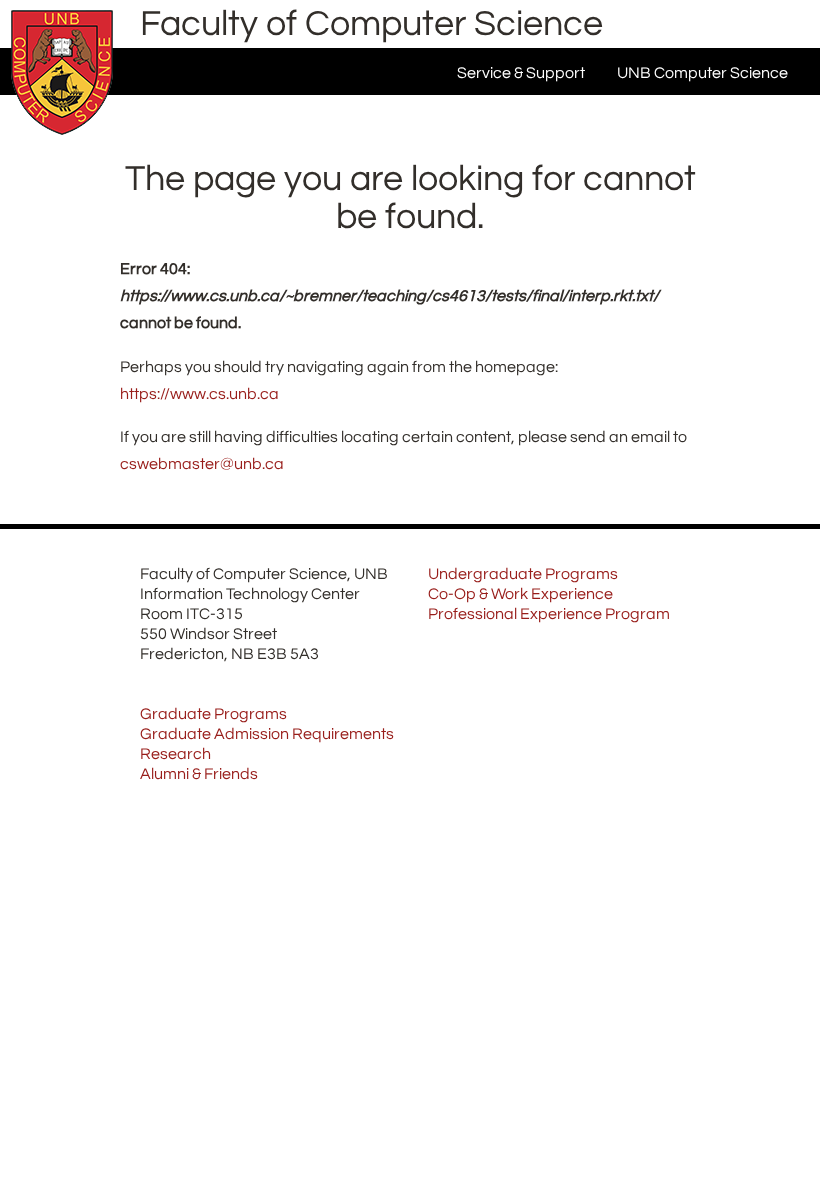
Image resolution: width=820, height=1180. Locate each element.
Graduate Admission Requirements (267, 734)
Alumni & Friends (199, 774)
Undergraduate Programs (523, 574)
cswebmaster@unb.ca (202, 464)
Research (175, 754)
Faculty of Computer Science (371, 24)
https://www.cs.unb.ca (199, 394)
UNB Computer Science (702, 73)
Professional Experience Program (549, 614)
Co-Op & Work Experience (520, 594)
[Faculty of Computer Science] (62, 140)
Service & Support (521, 73)
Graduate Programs (213, 714)
